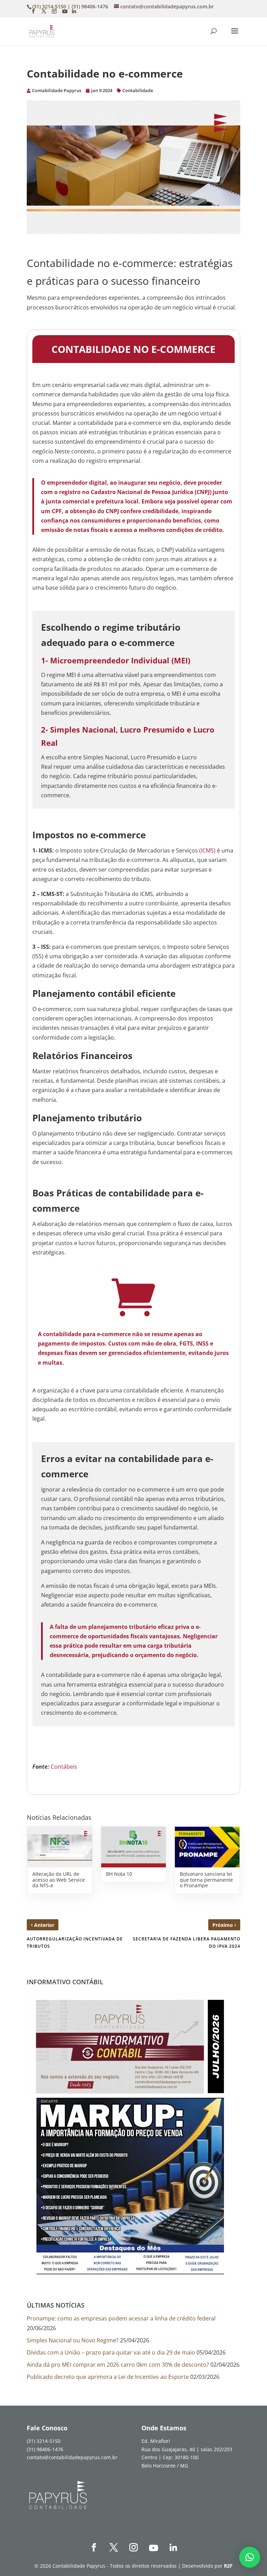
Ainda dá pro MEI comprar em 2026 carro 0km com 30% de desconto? (118, 2365)
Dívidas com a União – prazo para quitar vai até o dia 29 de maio (111, 2352)
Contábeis (64, 1767)
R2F (228, 2565)
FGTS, (187, 1343)
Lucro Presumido (152, 729)
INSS (202, 1343)
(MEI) (181, 660)
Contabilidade (138, 90)
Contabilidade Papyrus (57, 90)
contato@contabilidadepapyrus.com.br (72, 2457)
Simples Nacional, (84, 729)
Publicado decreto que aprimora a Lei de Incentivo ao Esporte (108, 2377)
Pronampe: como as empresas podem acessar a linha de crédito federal (121, 2318)
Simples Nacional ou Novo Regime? (73, 2340)
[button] (250, 2557)
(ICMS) (207, 850)
